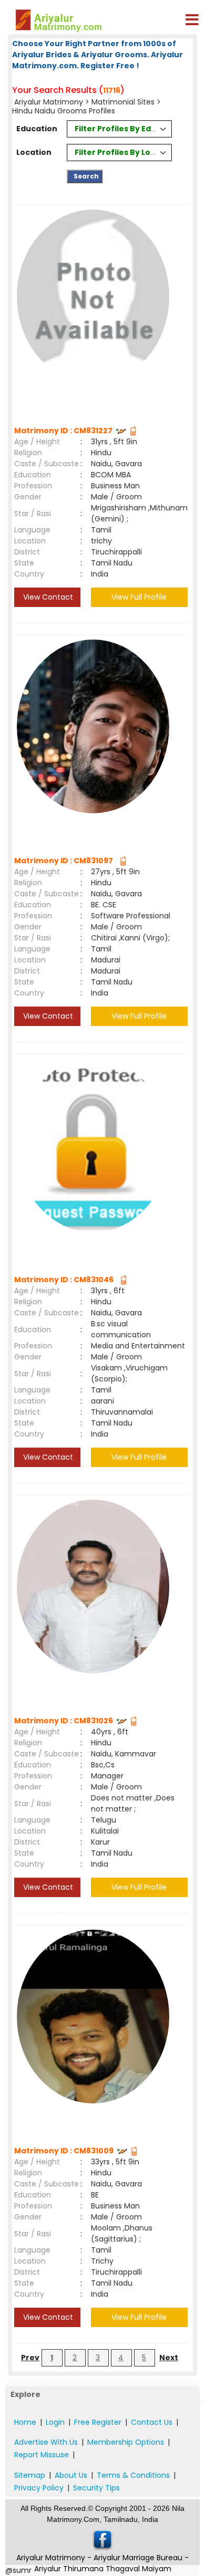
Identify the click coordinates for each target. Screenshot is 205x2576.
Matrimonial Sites (123, 102)
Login (55, 2422)
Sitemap (30, 2475)
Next (169, 2358)
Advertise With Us (46, 2442)
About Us (71, 2475)
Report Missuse (42, 2455)
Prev (30, 2358)
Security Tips (96, 2488)
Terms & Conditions (133, 2475)
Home (25, 2422)
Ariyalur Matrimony (49, 102)
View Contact (47, 597)
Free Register (98, 2422)
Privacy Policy (39, 2488)
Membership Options (126, 2442)
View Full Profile (139, 597)
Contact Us (152, 2422)
